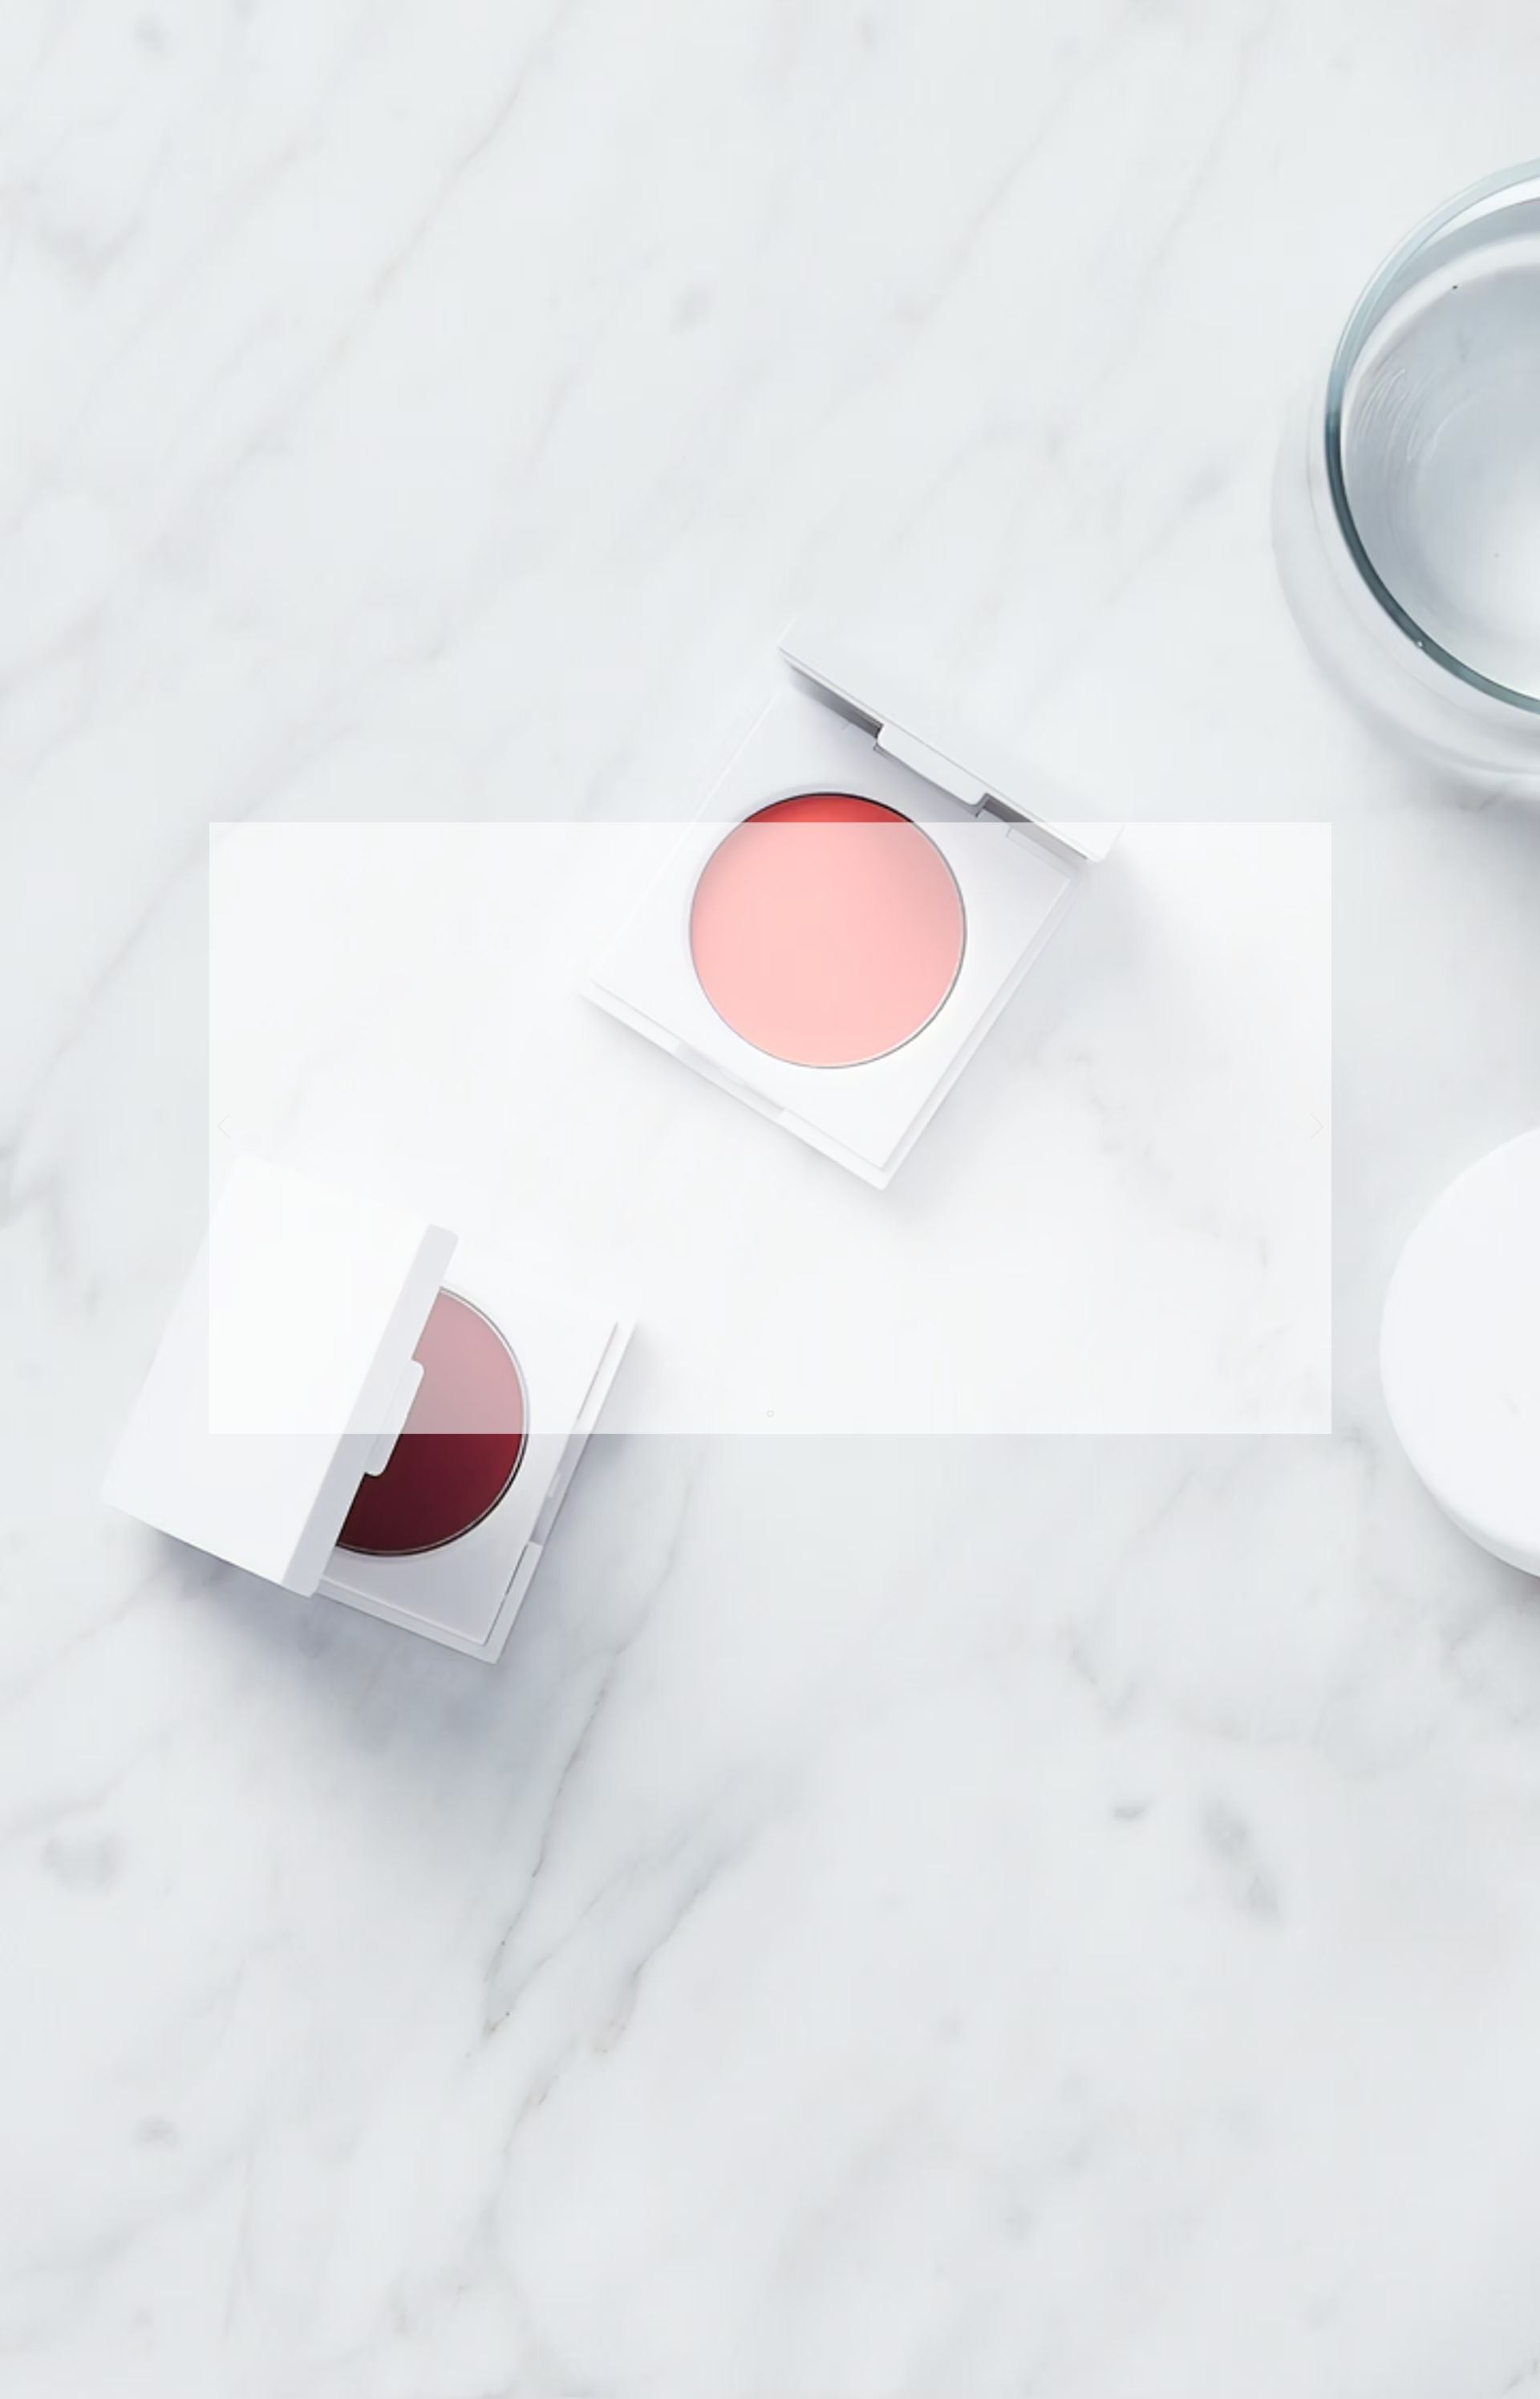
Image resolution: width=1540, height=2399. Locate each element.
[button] (1078, 855)
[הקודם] (224, 1127)
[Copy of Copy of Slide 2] (770, 1413)
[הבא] (1317, 1127)
